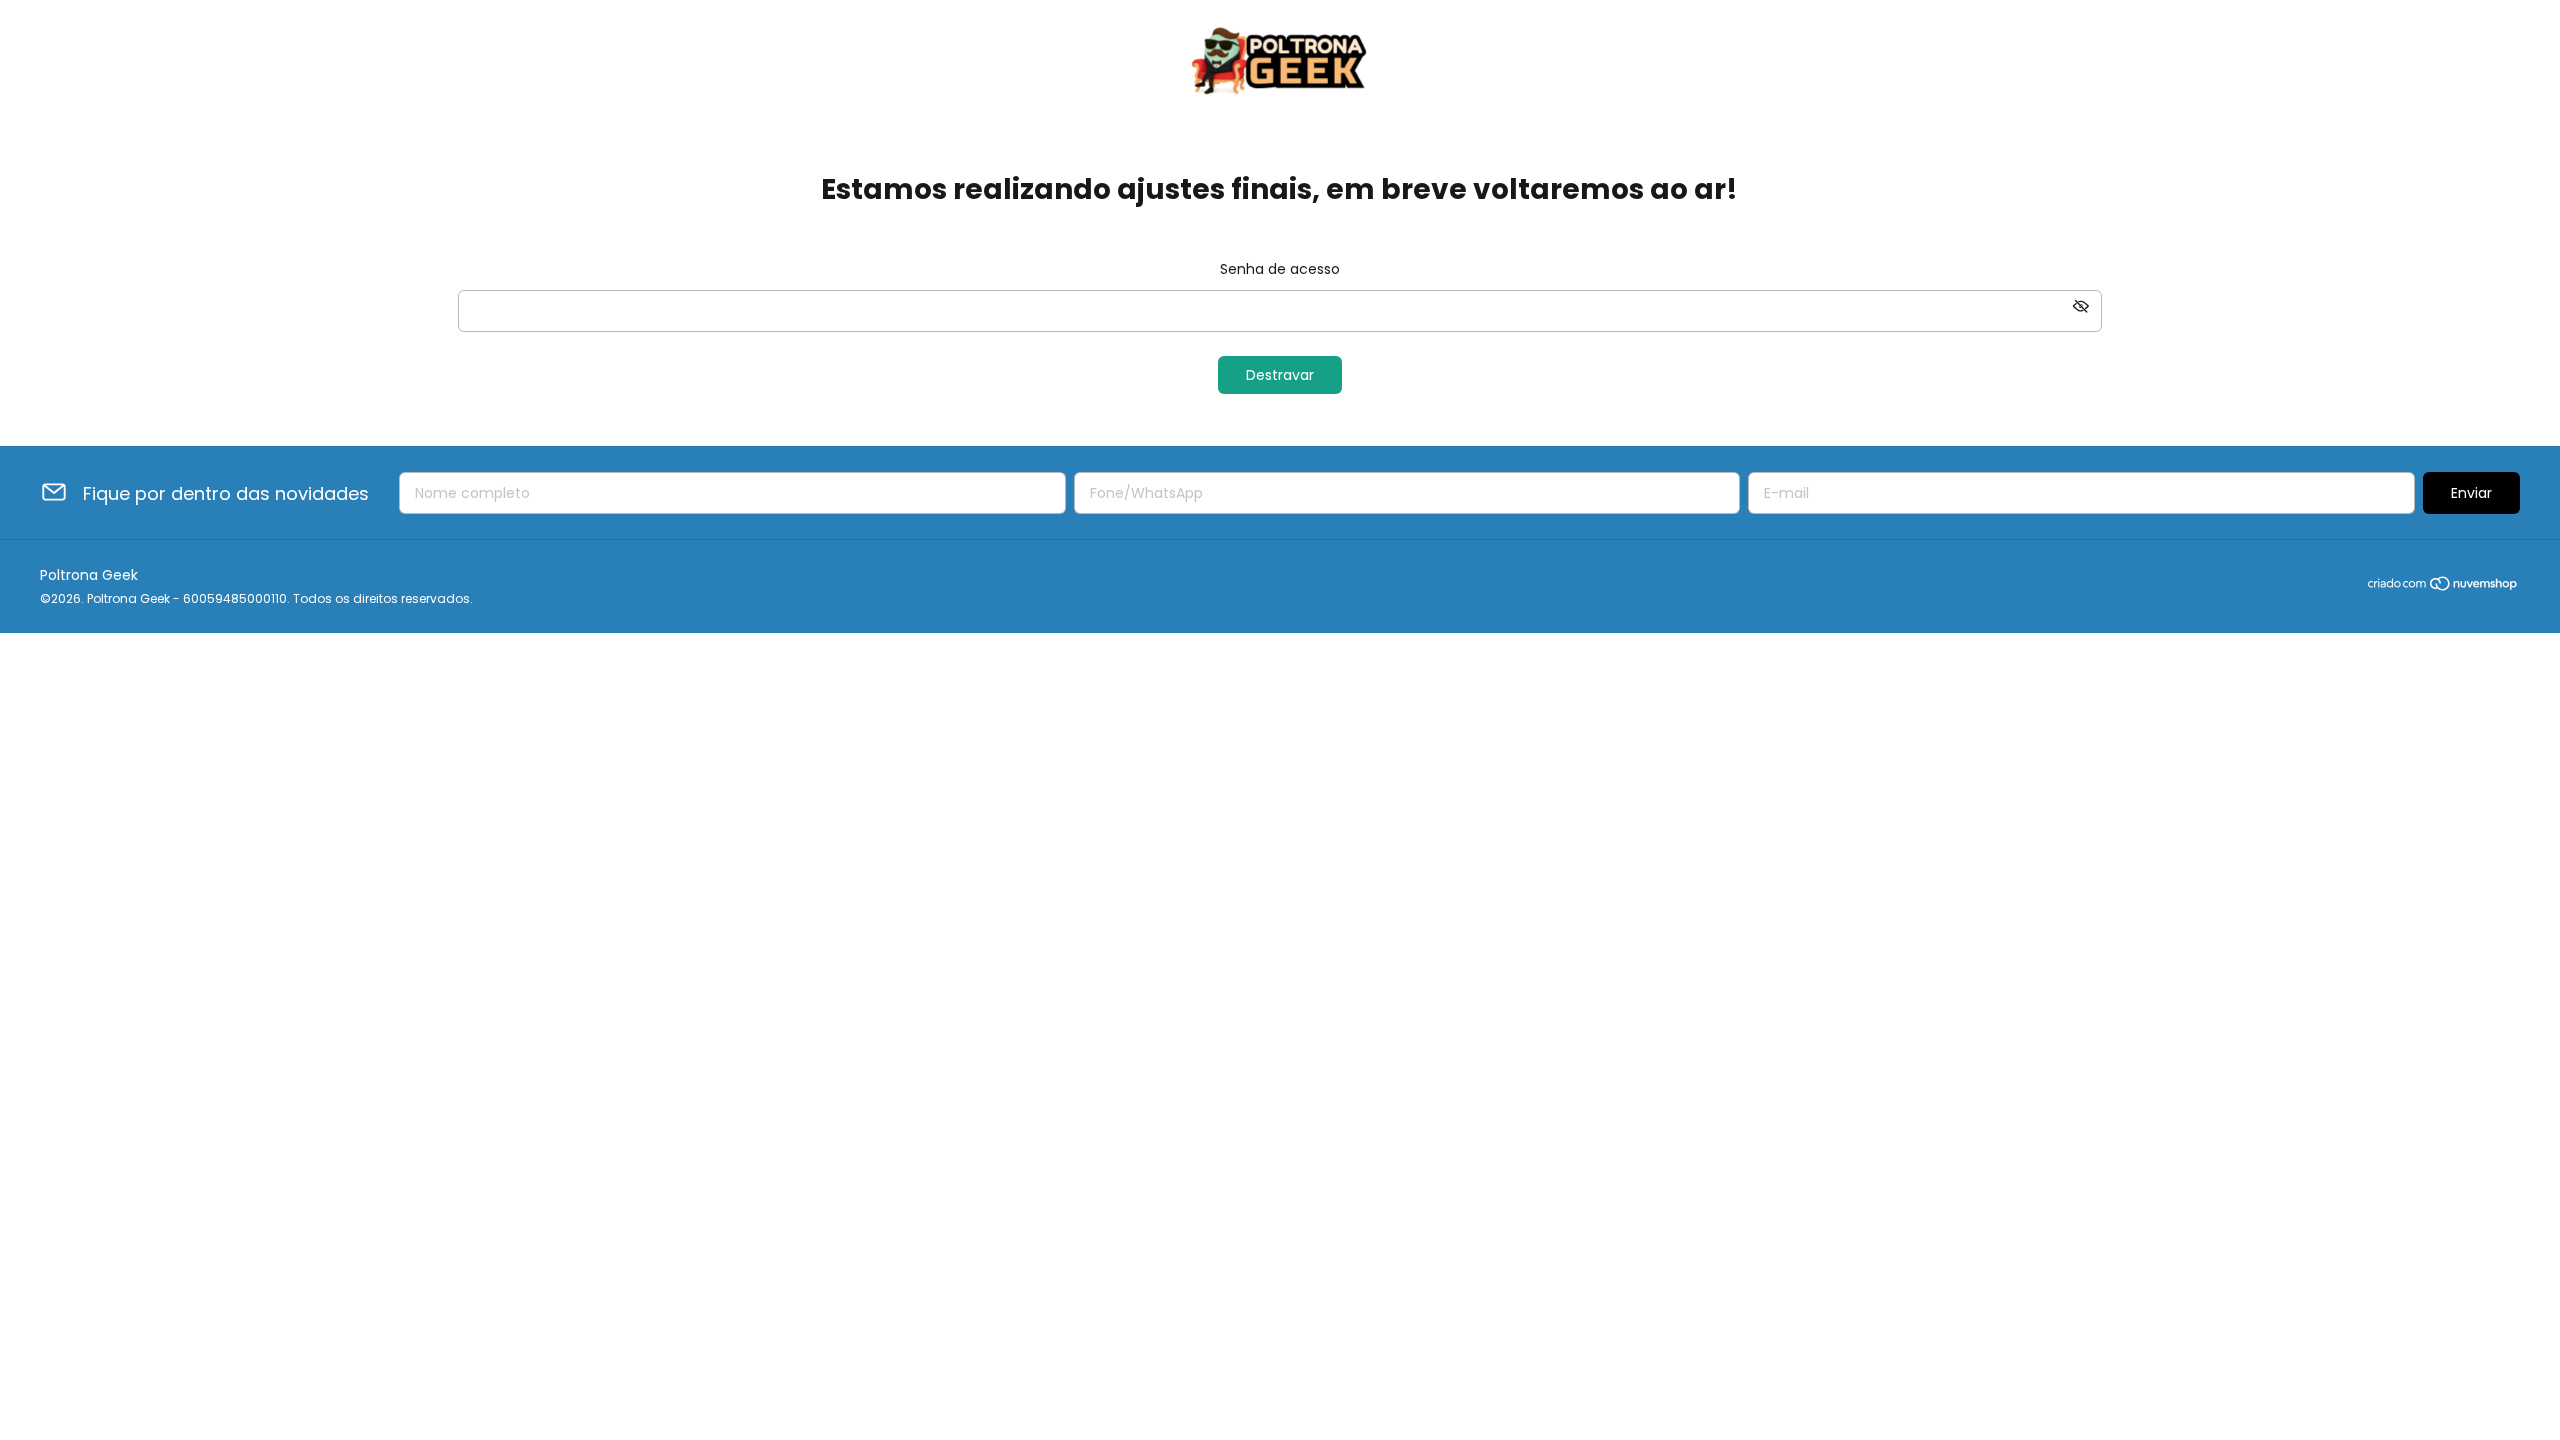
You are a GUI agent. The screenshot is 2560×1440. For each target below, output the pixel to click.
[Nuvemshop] (2443, 587)
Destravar (1280, 375)
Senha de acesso (1280, 269)
